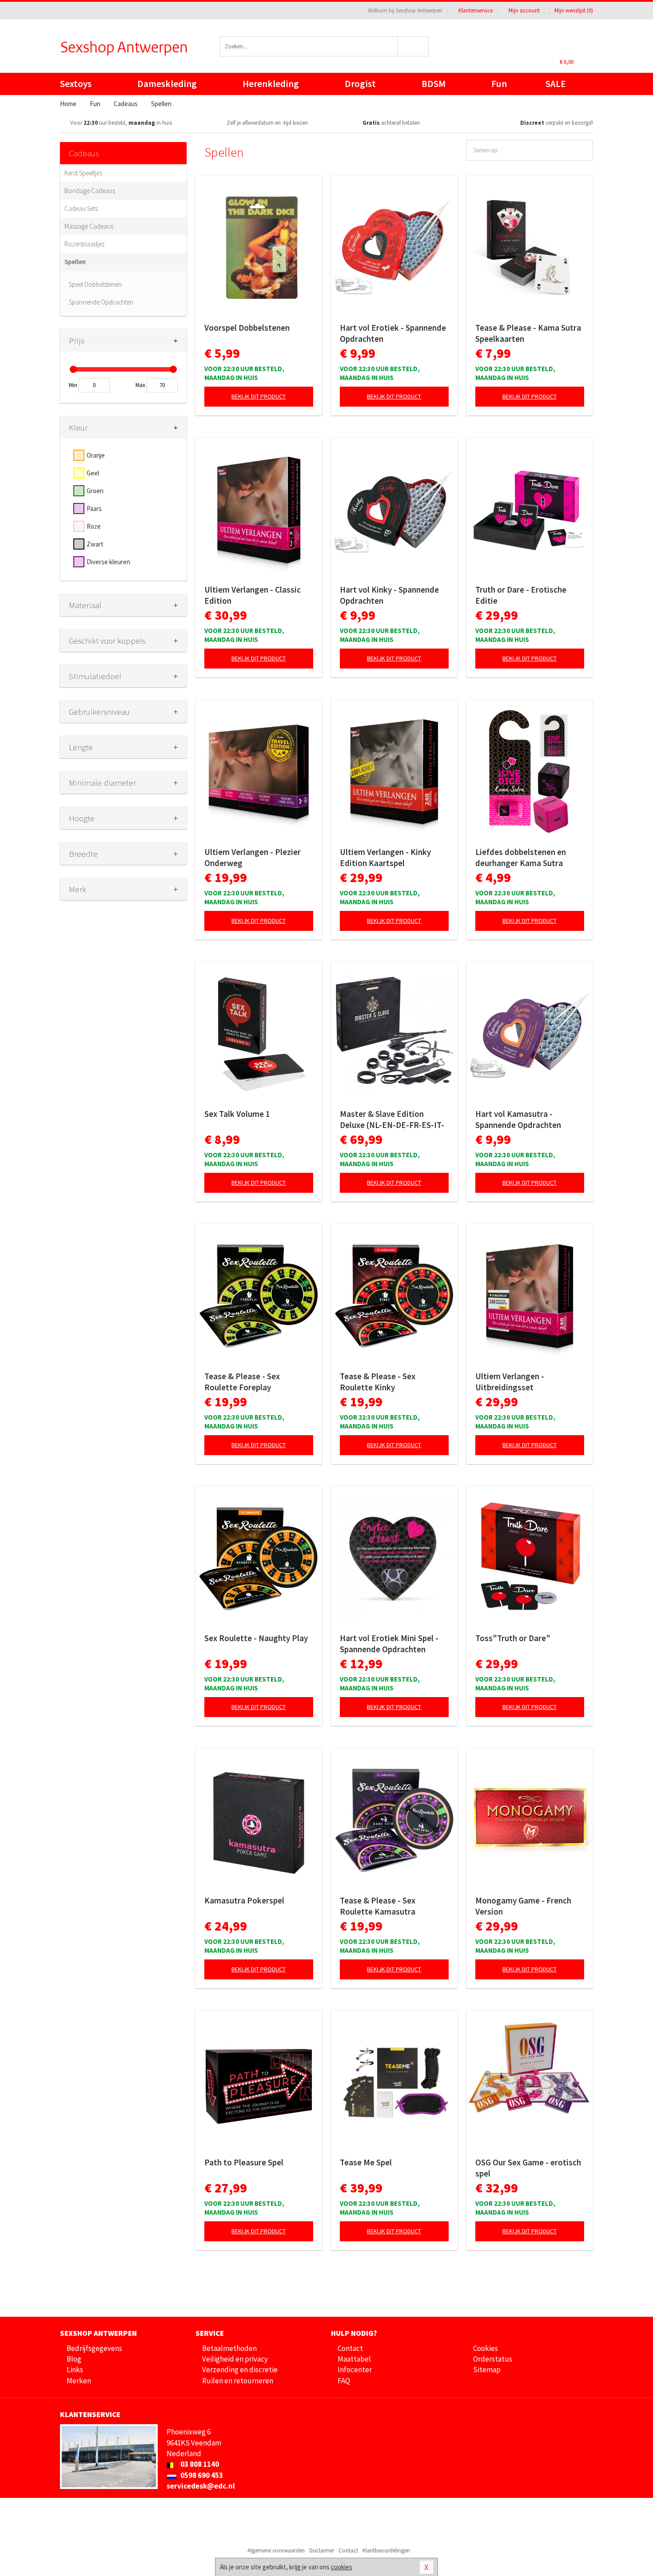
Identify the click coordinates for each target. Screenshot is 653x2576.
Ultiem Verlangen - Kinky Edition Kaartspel (385, 857)
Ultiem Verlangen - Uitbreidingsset (510, 1382)
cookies (342, 2567)
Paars (94, 508)
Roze (94, 526)
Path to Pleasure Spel (244, 2162)
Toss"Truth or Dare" (513, 1638)
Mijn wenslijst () (573, 10)
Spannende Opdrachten (101, 302)
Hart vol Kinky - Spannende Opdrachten (389, 595)
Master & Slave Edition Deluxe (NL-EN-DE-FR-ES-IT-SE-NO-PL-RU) (392, 1120)
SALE (556, 84)
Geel (93, 473)
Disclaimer (322, 2550)
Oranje (96, 455)
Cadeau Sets (81, 208)
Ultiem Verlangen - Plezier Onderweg (253, 857)
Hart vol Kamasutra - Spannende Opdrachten (518, 1119)
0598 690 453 (201, 2475)
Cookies (486, 2348)
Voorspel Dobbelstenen (247, 328)
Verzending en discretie (240, 2370)
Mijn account (524, 10)
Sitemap (487, 2370)
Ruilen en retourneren (238, 2381)
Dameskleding (167, 84)
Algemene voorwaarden (276, 2550)
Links (75, 2370)
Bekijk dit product (259, 396)
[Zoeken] (413, 46)
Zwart (95, 544)
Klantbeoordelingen (386, 2550)
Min (73, 385)
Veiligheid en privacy (235, 2359)
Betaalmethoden (229, 2348)
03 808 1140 (199, 2464)
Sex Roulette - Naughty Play (256, 1638)
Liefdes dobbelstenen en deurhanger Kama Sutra (521, 857)
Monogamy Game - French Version (523, 1906)
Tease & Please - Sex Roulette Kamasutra (378, 1906)
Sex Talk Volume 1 (237, 1114)
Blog (74, 2359)
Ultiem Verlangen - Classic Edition (253, 595)
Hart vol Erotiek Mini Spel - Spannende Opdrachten (389, 1644)
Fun (499, 84)
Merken (79, 2381)
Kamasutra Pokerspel (244, 1900)
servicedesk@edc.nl (201, 2486)
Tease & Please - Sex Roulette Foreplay (242, 1382)
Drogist (360, 84)
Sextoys (76, 84)
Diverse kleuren (108, 562)
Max (140, 385)
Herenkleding (271, 84)
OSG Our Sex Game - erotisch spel (528, 2168)
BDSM (434, 84)
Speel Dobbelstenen (95, 284)
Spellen (75, 262)
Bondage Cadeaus (90, 191)
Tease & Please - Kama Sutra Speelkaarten (528, 333)
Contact (350, 2348)
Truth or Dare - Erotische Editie (521, 595)
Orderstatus (493, 2359)
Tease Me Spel (366, 2162)
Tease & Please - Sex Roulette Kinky (378, 1382)
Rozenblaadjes (84, 244)
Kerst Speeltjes (83, 173)
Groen (95, 491)
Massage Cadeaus (89, 226)
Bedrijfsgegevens (94, 2348)
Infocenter (355, 2370)
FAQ (344, 2381)
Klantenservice (476, 10)
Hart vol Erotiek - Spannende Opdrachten (393, 333)
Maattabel (354, 2359)
